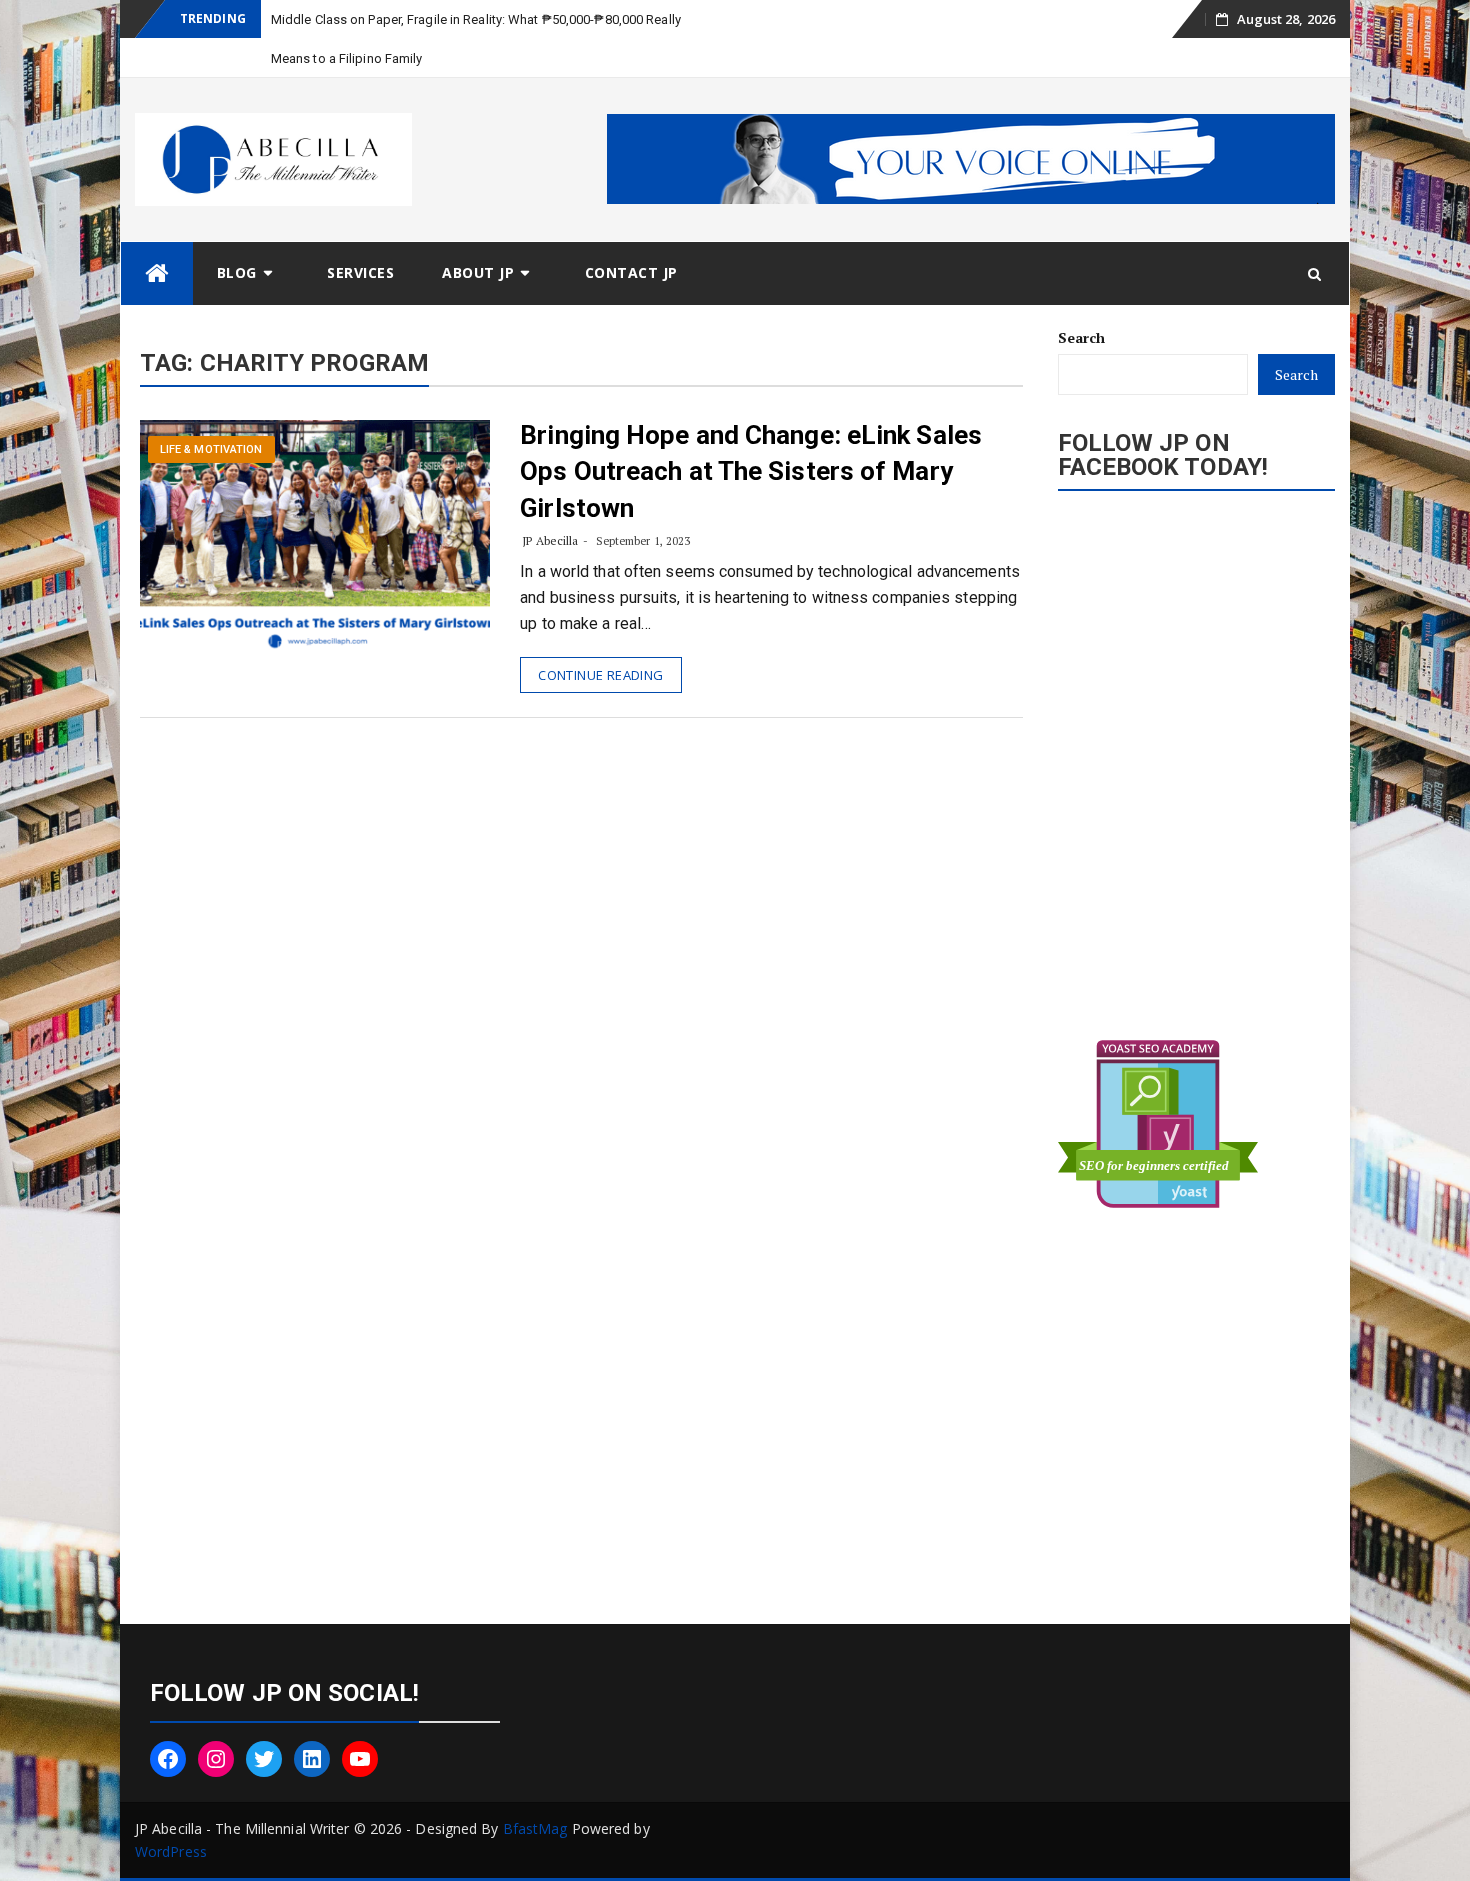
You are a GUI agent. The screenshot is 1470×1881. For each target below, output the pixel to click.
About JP (478, 272)
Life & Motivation (211, 449)
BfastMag (535, 1828)
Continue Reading (600, 675)
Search (1082, 337)
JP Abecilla (550, 540)
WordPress (171, 1851)
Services (360, 272)
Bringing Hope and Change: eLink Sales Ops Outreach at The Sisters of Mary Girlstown (751, 471)
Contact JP (631, 272)
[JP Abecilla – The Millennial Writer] (157, 273)
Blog (237, 272)
